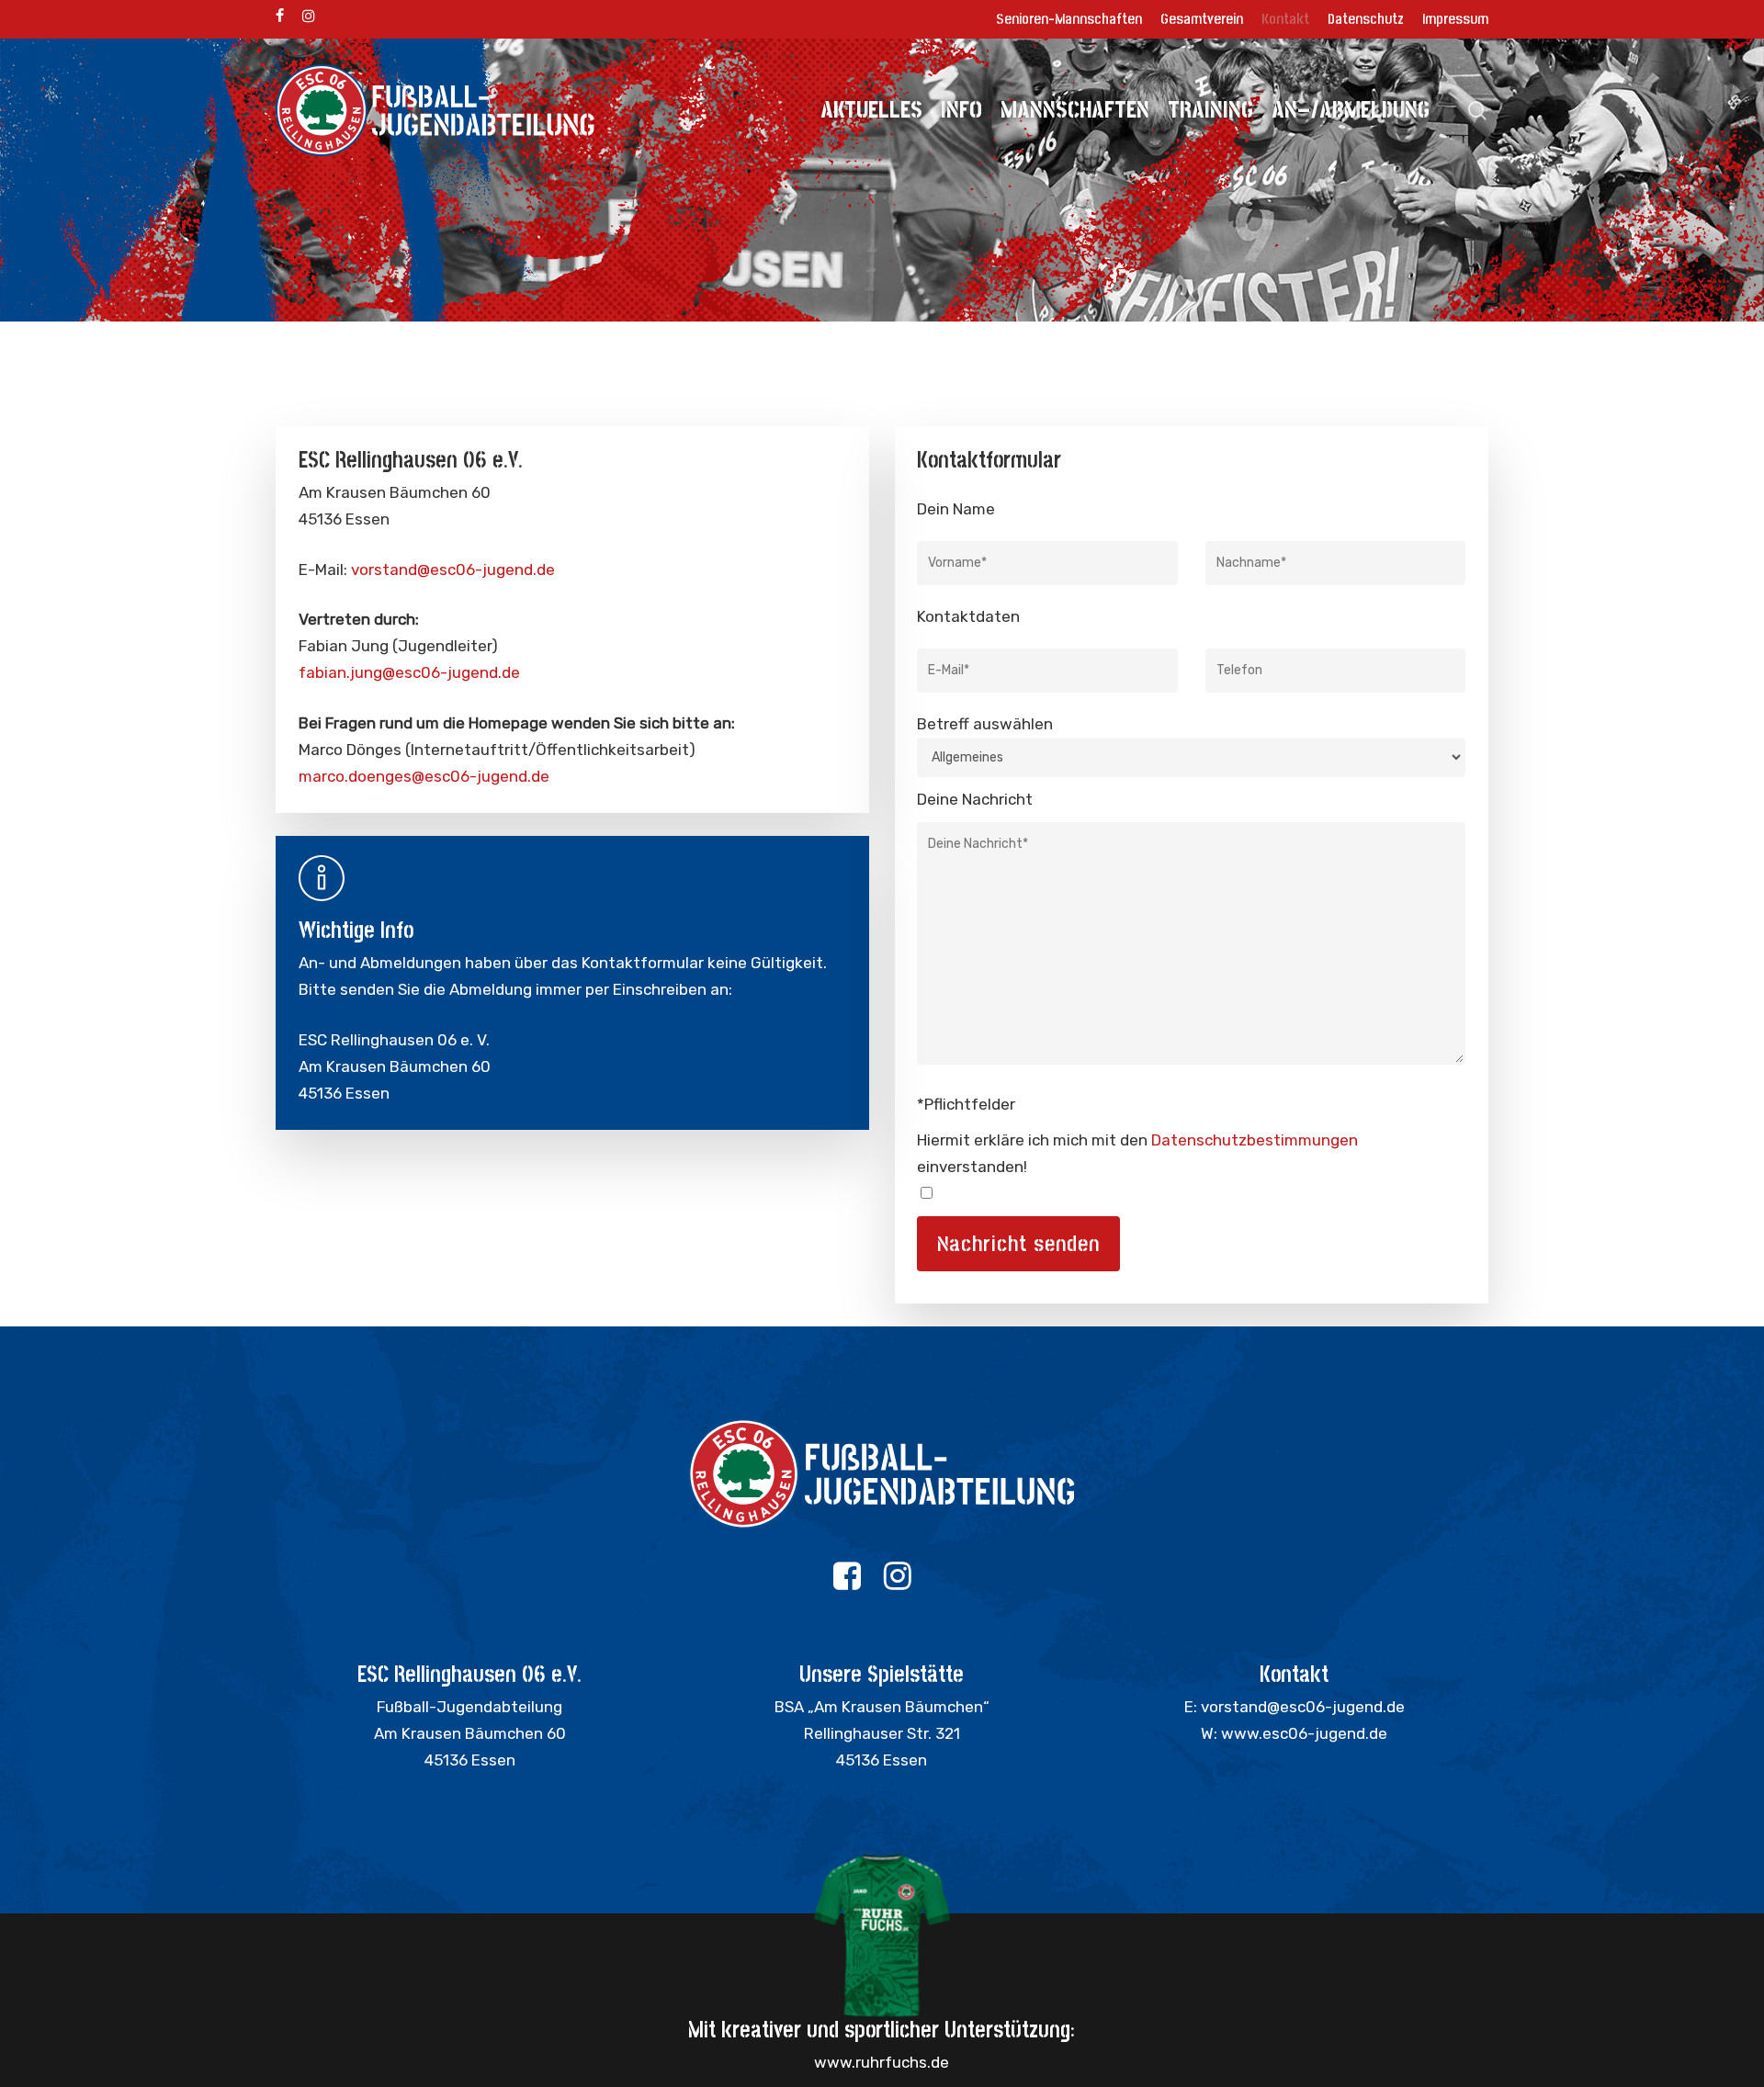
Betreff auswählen (985, 724)
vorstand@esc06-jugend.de (453, 570)
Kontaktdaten (968, 616)
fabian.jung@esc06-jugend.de (409, 672)
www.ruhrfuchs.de (882, 2062)
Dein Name (956, 509)
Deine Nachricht (975, 799)
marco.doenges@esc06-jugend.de (424, 776)
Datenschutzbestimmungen (1255, 1140)
